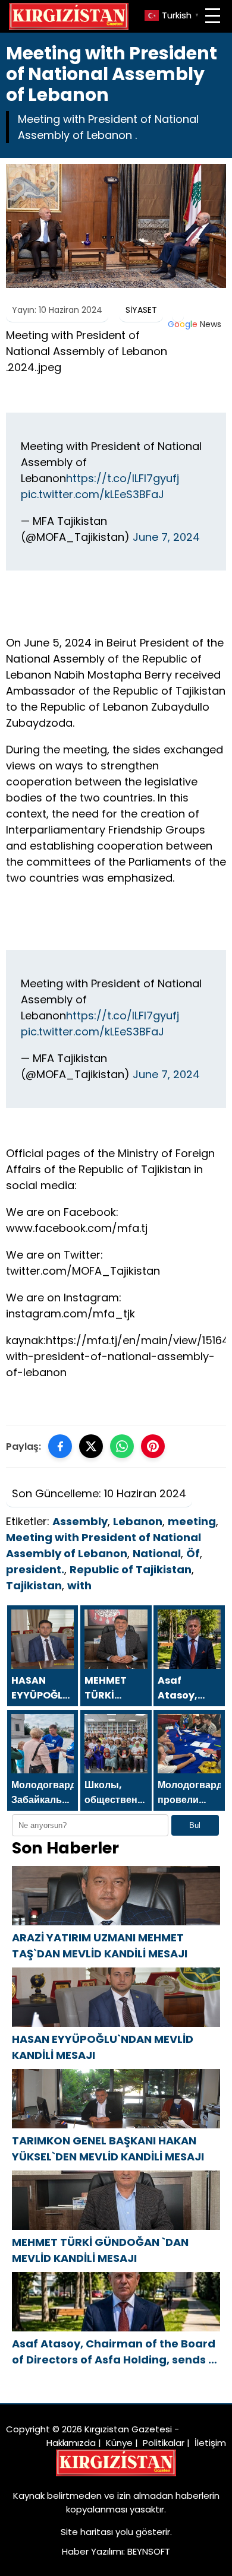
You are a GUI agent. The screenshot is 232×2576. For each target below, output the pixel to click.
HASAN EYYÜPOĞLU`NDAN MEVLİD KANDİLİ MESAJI (103, 2047)
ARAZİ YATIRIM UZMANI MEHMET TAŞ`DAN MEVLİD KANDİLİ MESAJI (100, 1946)
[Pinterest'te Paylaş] (153, 1446)
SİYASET (141, 310)
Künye (119, 2443)
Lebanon (138, 1521)
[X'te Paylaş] (91, 1446)
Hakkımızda (71, 2443)
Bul (195, 1825)
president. (35, 1569)
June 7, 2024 (166, 537)
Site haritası (87, 2532)
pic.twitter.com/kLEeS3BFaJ (93, 494)
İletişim (210, 2443)
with (79, 1585)
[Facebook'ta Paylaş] (60, 1446)
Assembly (80, 1521)
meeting (192, 1521)
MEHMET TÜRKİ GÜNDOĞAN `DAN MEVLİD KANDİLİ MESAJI (100, 2250)
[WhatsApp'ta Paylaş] (122, 1446)
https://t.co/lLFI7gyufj (123, 478)
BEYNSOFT (149, 2551)
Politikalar (164, 2443)
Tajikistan (34, 1585)
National (157, 1553)
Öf (193, 1553)
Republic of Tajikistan (131, 1569)
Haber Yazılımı (93, 2551)
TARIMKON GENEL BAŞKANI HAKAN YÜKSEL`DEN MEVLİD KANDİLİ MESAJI (108, 2149)
